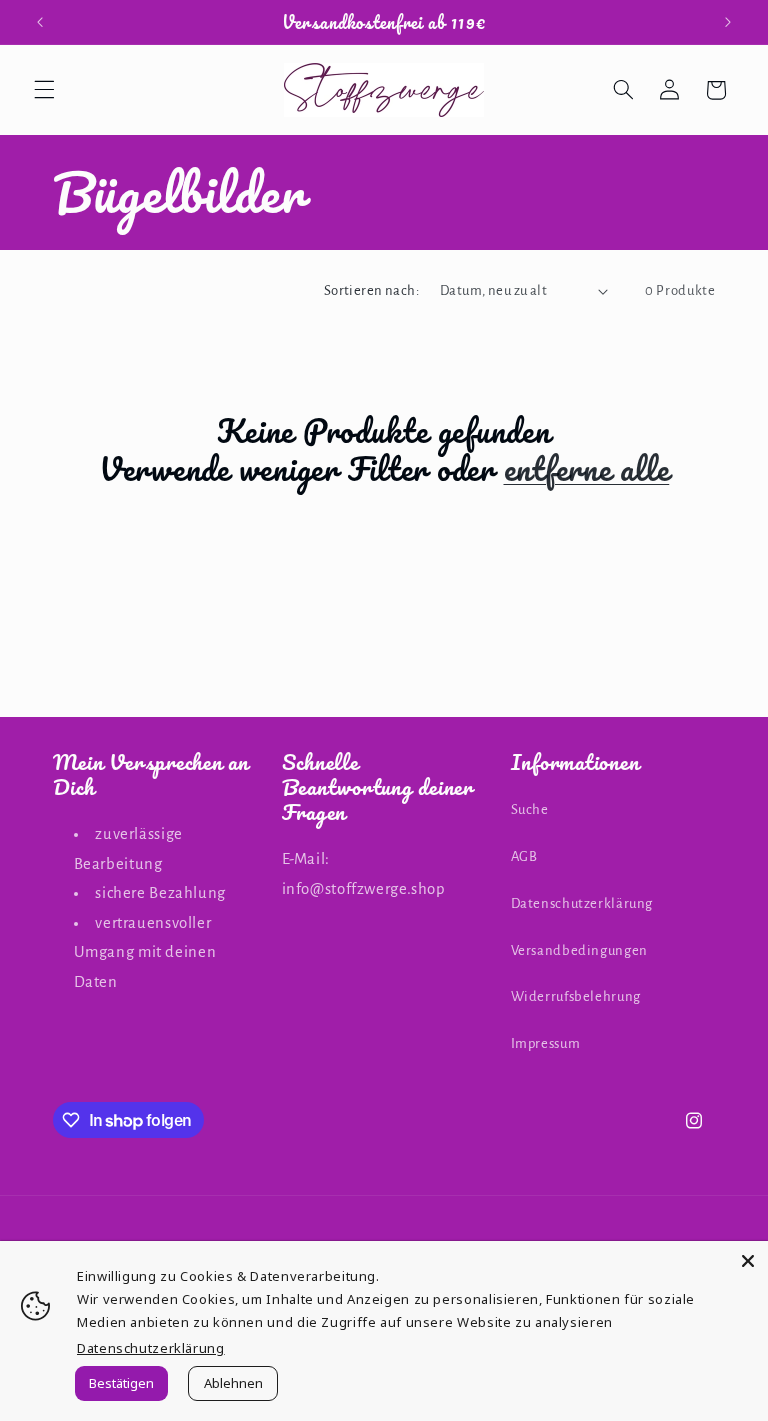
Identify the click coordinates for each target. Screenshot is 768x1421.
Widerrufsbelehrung (576, 996)
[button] (44, 90)
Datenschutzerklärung (582, 903)
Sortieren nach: (371, 290)
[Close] (748, 1261)
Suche (530, 809)
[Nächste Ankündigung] (728, 22)
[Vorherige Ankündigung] (40, 22)
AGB (524, 856)
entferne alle (587, 469)
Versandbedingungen (579, 950)
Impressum (546, 1043)
